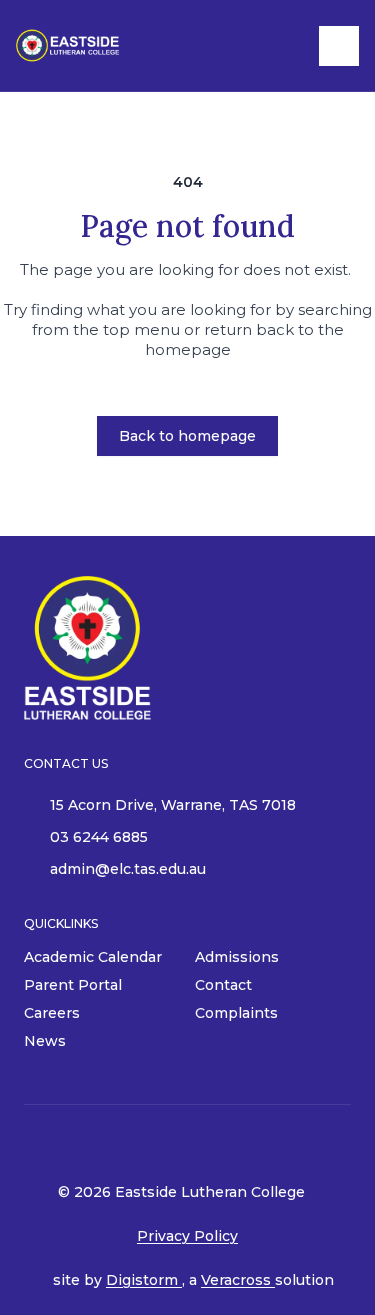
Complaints (236, 1013)
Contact (223, 985)
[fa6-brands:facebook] (194, 1144)
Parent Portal (73, 985)
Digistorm (144, 1280)
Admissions (237, 957)
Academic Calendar (93, 957)
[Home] (86, 45)
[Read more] (194, 1144)
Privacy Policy (187, 1236)
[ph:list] (339, 46)
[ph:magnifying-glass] (291, 46)
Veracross (238, 1280)
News (45, 1041)
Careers (52, 1013)
